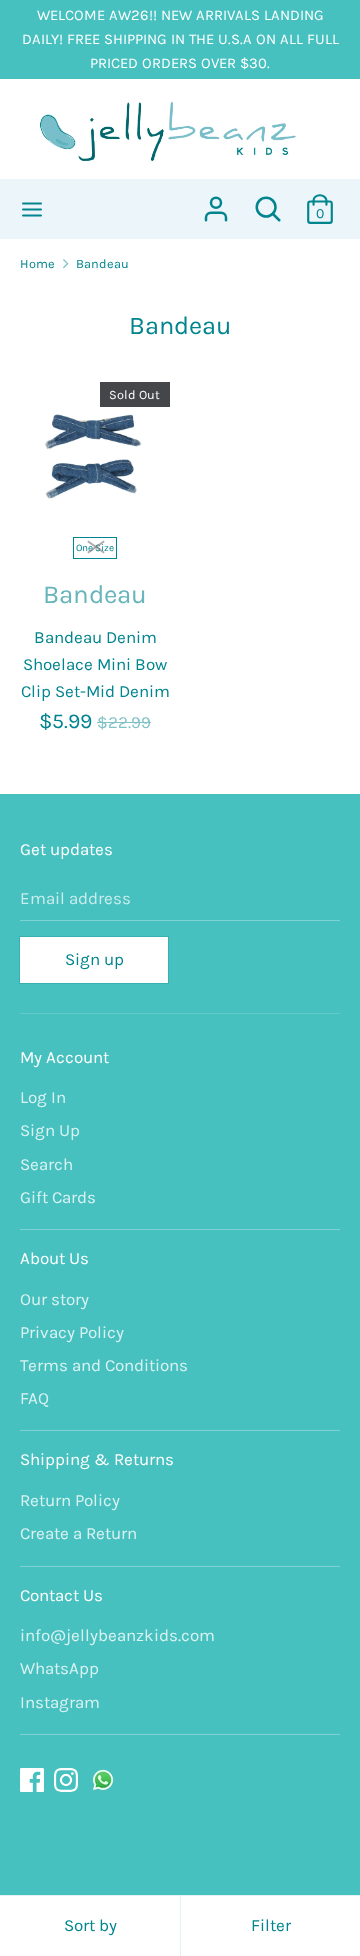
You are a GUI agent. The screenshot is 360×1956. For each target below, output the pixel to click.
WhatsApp (59, 1668)
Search (46, 1164)
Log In (43, 1097)
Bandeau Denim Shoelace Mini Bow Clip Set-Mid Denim (95, 664)
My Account (64, 1057)
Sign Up (50, 1130)
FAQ (34, 1398)
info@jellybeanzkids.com (117, 1635)
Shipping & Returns (97, 1459)
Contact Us (61, 1595)
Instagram (60, 1702)
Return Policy (70, 1500)
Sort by (90, 1925)
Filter (271, 1925)
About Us (54, 1258)
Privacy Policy (72, 1332)
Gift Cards (58, 1197)
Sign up (94, 959)
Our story (54, 1299)
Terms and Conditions (104, 1365)
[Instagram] (68, 1780)
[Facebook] (34, 1780)
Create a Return (78, 1533)
